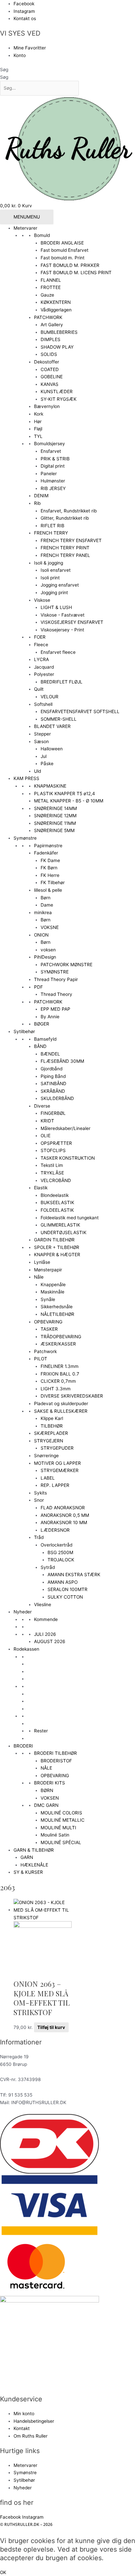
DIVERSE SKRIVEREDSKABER (72, 1396)
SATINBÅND (53, 1084)
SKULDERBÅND (57, 1098)
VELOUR (50, 697)
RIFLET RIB (52, 526)
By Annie (50, 1017)
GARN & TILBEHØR (34, 1850)
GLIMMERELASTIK (60, 1225)
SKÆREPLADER (51, 1433)
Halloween (52, 749)
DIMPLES (51, 339)
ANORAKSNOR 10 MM (64, 1522)
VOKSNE (50, 927)
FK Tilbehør (53, 883)
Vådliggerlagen (56, 310)
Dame (47, 905)
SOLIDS (49, 354)
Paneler (49, 474)
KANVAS (50, 384)
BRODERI (23, 1746)
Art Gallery (52, 325)
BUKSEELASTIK (57, 1202)
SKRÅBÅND (53, 1091)
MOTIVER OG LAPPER (57, 1463)
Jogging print (54, 593)
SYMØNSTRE (55, 972)
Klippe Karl (52, 1418)
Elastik (41, 1188)
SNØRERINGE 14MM (55, 808)
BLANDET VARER (52, 726)
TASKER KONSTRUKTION (68, 1158)
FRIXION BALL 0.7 (60, 1374)
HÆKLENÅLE (34, 1865)
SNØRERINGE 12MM (55, 816)
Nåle (39, 1277)
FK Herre (50, 875)
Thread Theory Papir (56, 979)
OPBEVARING (48, 1322)
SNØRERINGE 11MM (55, 823)
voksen (48, 950)
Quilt (39, 689)
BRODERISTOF (56, 1761)
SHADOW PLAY (57, 347)
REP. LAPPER (55, 1485)
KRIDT (47, 1121)
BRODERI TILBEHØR (55, 1753)
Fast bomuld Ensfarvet (65, 250)
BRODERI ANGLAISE (62, 243)
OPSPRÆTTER (56, 1143)
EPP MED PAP (55, 1009)
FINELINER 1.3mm (60, 1366)
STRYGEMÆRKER (60, 1470)
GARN (27, 1857)
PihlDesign (45, 957)
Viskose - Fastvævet (63, 615)
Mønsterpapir (48, 1270)
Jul (44, 756)
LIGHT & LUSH (56, 607)
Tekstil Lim (52, 1165)
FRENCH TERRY (51, 533)
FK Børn (49, 868)
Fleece (41, 645)
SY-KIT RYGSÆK (59, 399)
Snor (39, 1500)
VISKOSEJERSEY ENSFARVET (72, 622)
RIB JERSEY (53, 488)
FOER (40, 637)
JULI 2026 (45, 1634)
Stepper (42, 734)
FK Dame (50, 860)
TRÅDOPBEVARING (61, 1337)
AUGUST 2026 (50, 1641)
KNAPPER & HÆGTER (57, 1255)
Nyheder (23, 1612)
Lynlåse (42, 1262)
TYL (38, 436)
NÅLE (46, 1768)
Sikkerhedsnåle (57, 1307)
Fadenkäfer (46, 853)
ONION (41, 935)
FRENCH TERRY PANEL (65, 555)
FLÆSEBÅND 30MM (62, 1061)
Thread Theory (56, 994)
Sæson (41, 741)
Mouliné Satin (55, 1835)
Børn (46, 898)
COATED (50, 369)
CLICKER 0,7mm (58, 1381)
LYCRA (41, 659)
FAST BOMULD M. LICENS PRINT (76, 273)
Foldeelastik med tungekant (70, 1218)
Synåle (48, 1299)
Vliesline (43, 1605)
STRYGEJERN (49, 1441)
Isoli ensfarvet (56, 570)
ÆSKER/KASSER (58, 1344)
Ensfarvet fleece (58, 652)
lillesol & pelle (48, 890)
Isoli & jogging (49, 563)
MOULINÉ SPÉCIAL (61, 1842)
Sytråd (48, 1567)
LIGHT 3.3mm (56, 1389)
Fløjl (38, 429)
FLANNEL (51, 280)
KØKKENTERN (56, 302)
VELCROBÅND (56, 1180)
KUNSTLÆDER (57, 391)
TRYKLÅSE (52, 1173)
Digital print (53, 466)
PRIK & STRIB (55, 459)
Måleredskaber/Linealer (66, 1128)
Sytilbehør (24, 1031)
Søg (4, 70)
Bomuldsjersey (50, 444)
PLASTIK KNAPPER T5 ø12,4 (65, 794)
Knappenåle (53, 1285)
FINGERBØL (53, 1113)
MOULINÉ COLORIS (61, 1813)
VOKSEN (50, 1798)
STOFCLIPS (53, 1150)
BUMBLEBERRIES (59, 332)
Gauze (47, 295)
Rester (41, 1731)
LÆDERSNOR (55, 1530)
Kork (39, 414)
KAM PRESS (26, 778)
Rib (37, 503)
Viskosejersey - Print (62, 630)
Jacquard (44, 667)
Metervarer (25, 228)
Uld (37, 771)
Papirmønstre (48, 846)
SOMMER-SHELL (59, 719)
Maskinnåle (52, 1292)
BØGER (42, 1024)
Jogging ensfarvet (60, 585)
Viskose (42, 600)
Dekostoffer (47, 362)
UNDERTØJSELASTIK (64, 1232)
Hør (38, 421)
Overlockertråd (56, 1545)
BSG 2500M (60, 1552)
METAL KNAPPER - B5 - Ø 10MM (69, 801)
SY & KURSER (28, 1872)
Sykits (40, 1493)
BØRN (47, 1790)
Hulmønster (53, 481)
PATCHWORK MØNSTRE (67, 965)
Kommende (46, 1619)
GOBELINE (52, 377)
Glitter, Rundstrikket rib (65, 518)
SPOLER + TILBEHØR (57, 1247)
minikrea (43, 912)
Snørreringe (46, 1456)
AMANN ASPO (63, 1582)
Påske (47, 764)
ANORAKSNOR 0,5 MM (65, 1515)
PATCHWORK (48, 317)
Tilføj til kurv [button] (51, 2027)
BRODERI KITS (50, 1783)
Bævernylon (47, 406)
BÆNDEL (50, 1054)
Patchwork (45, 1351)
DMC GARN (46, 1805)
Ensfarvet (51, 451)
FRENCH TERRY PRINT (65, 548)
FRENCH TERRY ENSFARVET (71, 540)
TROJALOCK (61, 1560)
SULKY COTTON (65, 1597)
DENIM (41, 496)
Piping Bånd (53, 1076)
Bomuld (42, 235)
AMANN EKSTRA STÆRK (74, 1575)
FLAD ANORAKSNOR (63, 1508)
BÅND (40, 1046)
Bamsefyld (45, 1039)
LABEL (48, 1478)
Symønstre (25, 838)
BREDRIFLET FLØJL (62, 682)
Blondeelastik (55, 1195)
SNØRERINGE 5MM (54, 830)
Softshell (43, 704)
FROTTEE (51, 287)
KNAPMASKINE (50, 786)
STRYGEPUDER (57, 1448)
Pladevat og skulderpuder (61, 1404)
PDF (38, 987)
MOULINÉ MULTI (58, 1828)
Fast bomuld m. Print (63, 258)
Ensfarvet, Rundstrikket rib (69, 511)
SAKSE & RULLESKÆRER (61, 1411)
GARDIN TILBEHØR (54, 1240)
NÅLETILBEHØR (57, 1314)
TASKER (49, 1329)
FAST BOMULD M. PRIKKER (70, 265)
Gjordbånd (51, 1069)
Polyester (44, 674)
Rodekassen (26, 1649)
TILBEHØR (52, 1426)
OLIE (46, 1136)
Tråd (39, 1537)
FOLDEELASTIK (57, 1210)
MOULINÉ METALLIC (63, 1820)
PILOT (41, 1359)
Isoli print (50, 578)
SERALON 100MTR (68, 1589)
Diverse (42, 1106)
